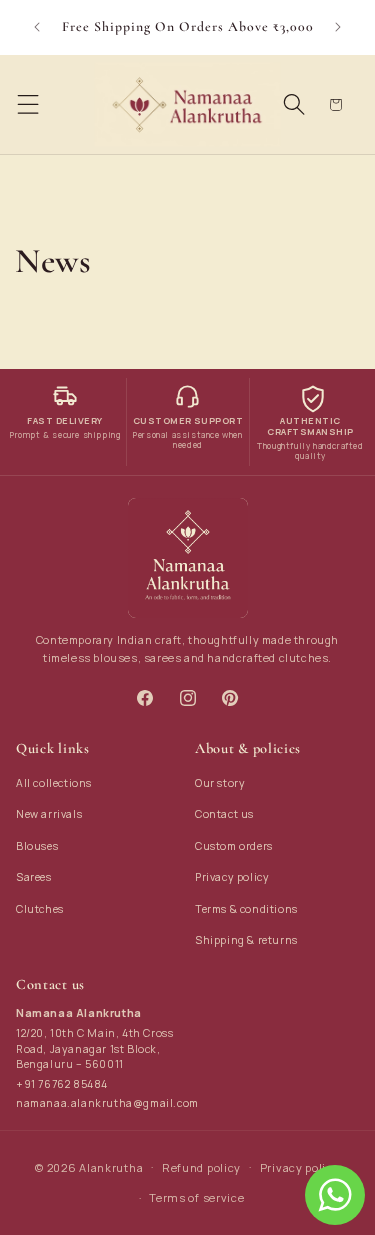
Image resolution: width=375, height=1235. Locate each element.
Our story (220, 783)
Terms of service (196, 1197)
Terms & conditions (246, 909)
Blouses (37, 846)
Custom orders (234, 846)
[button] (28, 105)
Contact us (224, 814)
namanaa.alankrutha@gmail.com (107, 1103)
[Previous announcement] (37, 27)
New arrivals (49, 814)
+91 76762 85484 (62, 1084)
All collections (54, 783)
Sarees (34, 877)
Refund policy (201, 1167)
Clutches (40, 909)
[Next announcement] (338, 27)
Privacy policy (232, 877)
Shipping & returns (246, 940)
